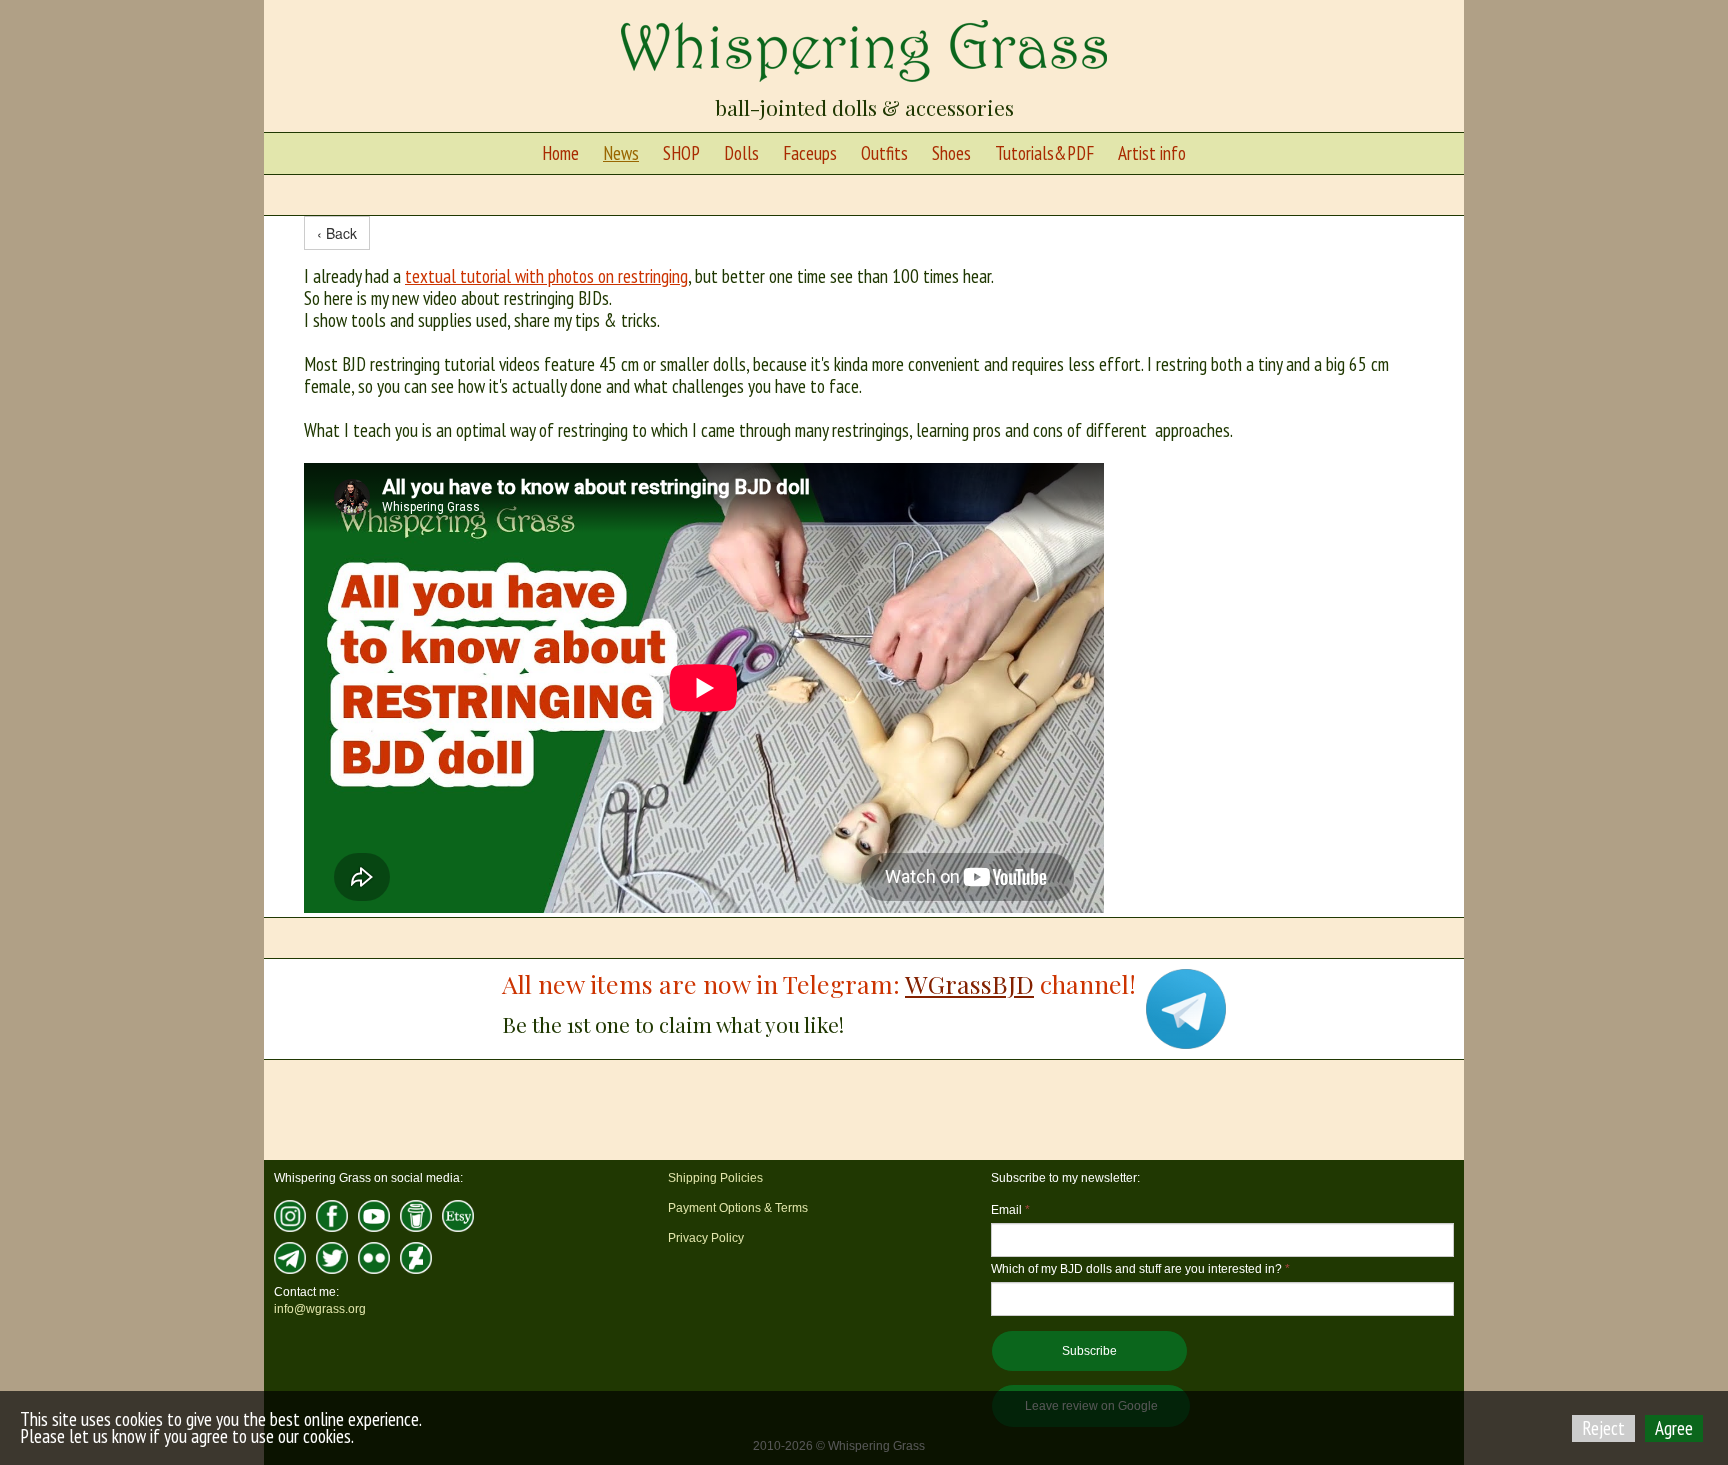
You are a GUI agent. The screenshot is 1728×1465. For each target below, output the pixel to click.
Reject (1603, 1428)
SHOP (681, 153)
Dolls (741, 153)
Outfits (884, 153)
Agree (1674, 1428)
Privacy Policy (706, 1238)
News (621, 153)
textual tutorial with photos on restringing (546, 276)
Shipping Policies (715, 1178)
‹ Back (337, 233)
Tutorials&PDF (1044, 153)
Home (560, 153)
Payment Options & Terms (738, 1208)
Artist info (1152, 153)
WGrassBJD (969, 983)
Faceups (810, 153)
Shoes (951, 153)
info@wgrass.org (320, 1309)
